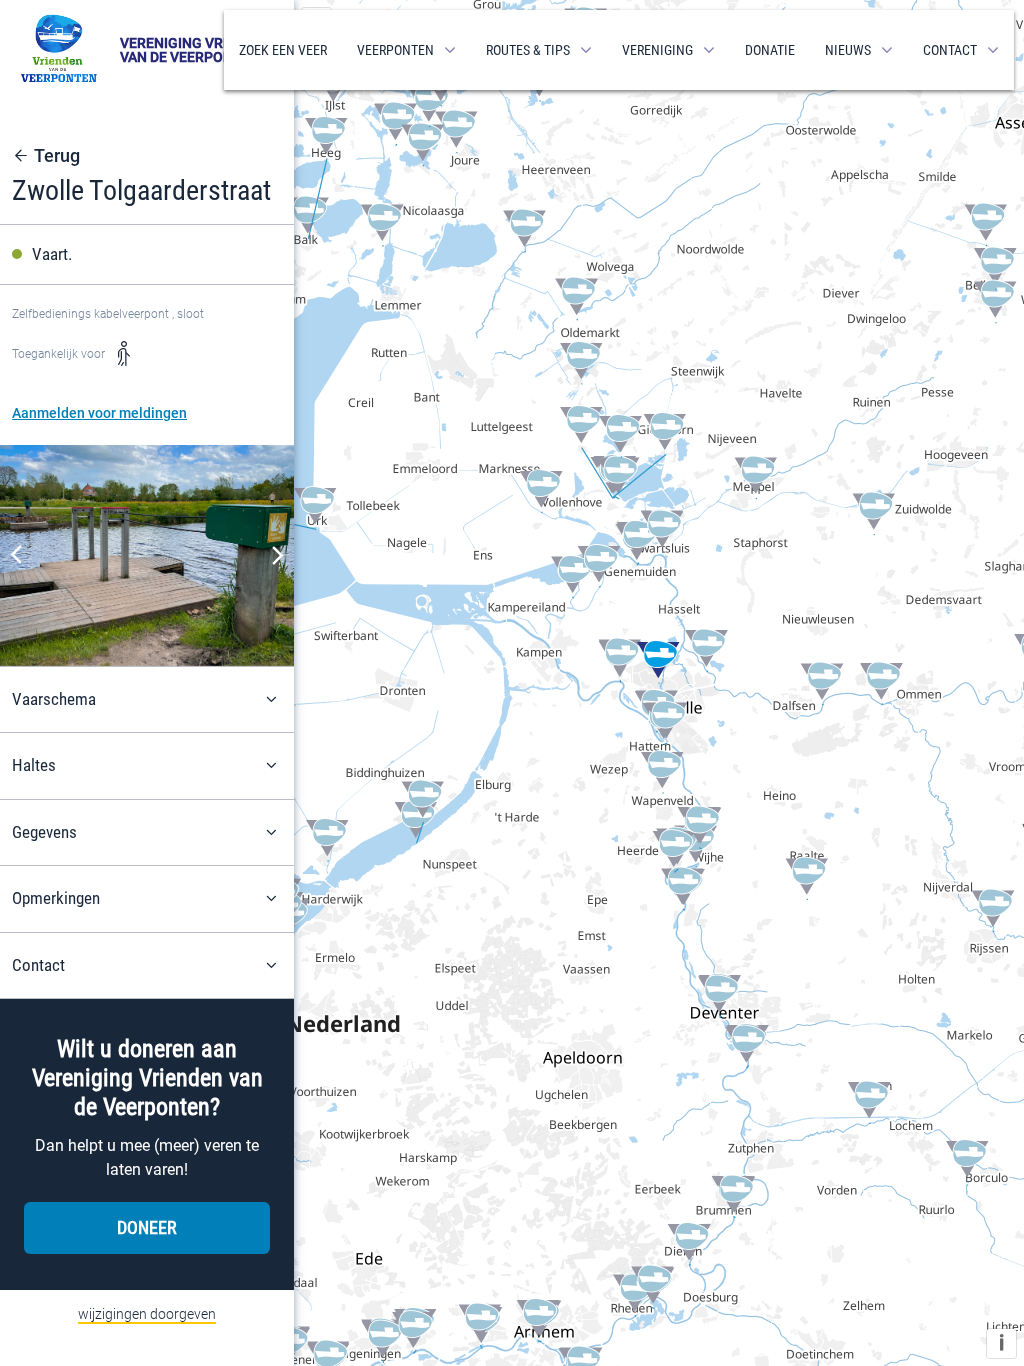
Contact (950, 50)
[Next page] (278, 555)
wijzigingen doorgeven (147, 1314)
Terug (57, 156)
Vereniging (657, 50)
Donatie (770, 50)
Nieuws (848, 50)
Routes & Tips (528, 50)
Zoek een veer (283, 50)
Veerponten (395, 50)
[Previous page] (16, 555)
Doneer (147, 1227)
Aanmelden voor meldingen (99, 413)
